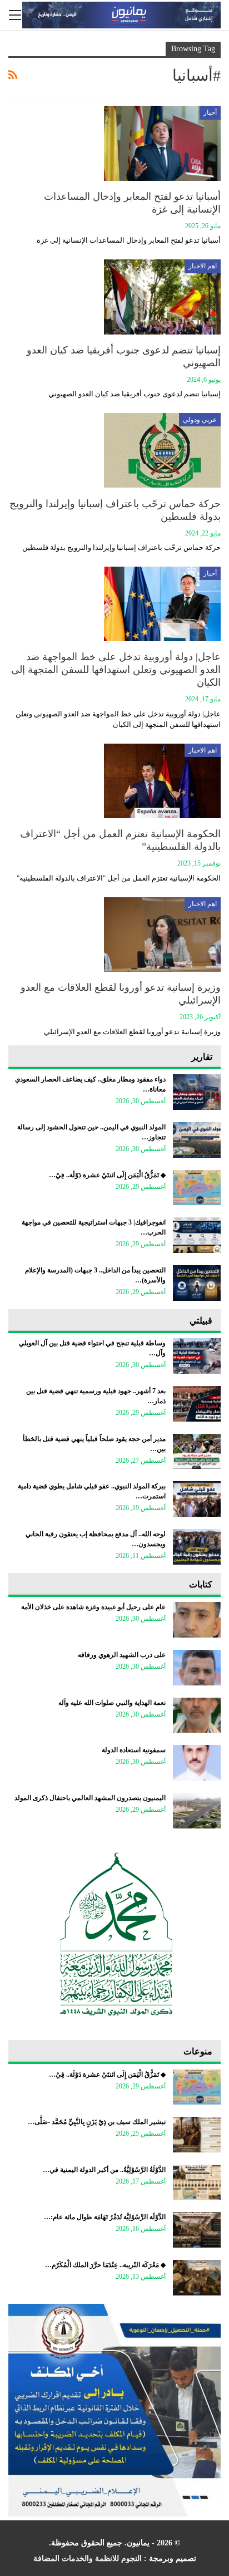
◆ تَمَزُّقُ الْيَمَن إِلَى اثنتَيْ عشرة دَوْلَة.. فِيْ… (107, 1175)
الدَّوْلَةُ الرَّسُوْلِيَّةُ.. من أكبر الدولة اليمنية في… (104, 2170)
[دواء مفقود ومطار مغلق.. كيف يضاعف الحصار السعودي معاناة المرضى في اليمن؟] (197, 1092)
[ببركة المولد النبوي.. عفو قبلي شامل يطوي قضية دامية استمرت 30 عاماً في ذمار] (197, 1499)
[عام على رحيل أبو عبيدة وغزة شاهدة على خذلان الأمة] (197, 1620)
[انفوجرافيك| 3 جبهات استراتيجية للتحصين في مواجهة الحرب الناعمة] (197, 1235)
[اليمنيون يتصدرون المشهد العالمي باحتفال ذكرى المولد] (197, 1811)
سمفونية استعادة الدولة (134, 1750)
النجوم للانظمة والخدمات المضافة (88, 2558)
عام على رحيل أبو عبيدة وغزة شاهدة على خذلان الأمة (93, 1607)
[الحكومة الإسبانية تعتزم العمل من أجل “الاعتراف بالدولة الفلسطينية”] (162, 781)
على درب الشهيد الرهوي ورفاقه (122, 1655)
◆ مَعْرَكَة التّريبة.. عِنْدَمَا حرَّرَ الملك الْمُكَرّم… (105, 2265)
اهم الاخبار (203, 266)
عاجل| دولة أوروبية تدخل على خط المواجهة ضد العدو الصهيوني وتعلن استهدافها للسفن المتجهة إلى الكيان (116, 670)
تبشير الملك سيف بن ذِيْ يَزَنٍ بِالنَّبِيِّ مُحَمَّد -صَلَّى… (97, 2122)
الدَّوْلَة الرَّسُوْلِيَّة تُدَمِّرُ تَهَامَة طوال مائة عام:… (105, 2217)
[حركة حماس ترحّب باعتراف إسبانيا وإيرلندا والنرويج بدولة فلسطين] (162, 450)
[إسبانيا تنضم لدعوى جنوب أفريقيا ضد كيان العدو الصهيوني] (162, 297)
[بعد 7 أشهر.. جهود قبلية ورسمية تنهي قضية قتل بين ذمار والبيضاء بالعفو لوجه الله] (197, 1404)
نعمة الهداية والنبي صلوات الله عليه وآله (112, 1703)
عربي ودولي (200, 420)
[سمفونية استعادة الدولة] (197, 1763)
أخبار (210, 112)
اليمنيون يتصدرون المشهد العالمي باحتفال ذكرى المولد (90, 1798)
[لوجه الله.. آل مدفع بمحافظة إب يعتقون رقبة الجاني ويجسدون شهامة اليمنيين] (197, 1547)
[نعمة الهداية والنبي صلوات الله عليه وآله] (197, 1715)
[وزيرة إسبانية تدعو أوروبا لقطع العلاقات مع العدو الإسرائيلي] (162, 935)
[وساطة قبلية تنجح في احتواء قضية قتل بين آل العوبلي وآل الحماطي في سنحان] (197, 1356)
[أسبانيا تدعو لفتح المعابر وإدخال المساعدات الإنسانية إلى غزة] (162, 143)
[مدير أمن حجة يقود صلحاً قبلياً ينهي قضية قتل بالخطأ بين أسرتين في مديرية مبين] (197, 1452)
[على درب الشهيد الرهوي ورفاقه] (197, 1668)
